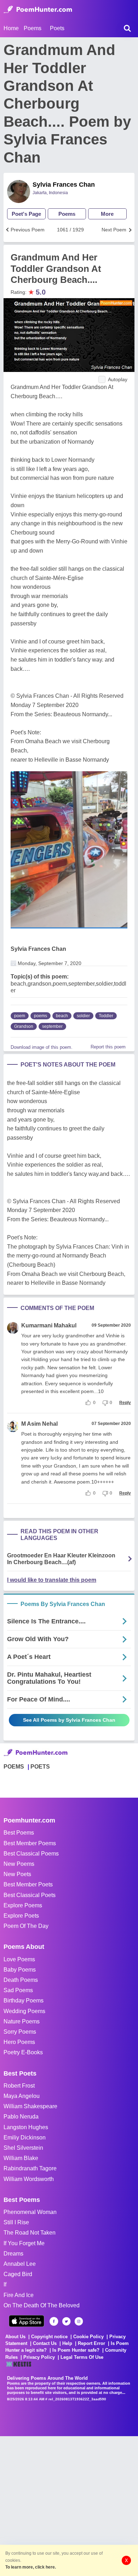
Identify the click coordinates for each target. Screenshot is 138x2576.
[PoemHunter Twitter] (66, 2321)
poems (41, 1016)
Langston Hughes (26, 2127)
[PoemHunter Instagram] (79, 2321)
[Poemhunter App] (27, 2321)
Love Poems (19, 1959)
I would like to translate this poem (52, 1580)
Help (67, 2343)
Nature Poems (22, 2021)
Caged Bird (18, 2274)
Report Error (91, 2343)
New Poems (19, 1864)
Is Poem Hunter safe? (76, 2350)
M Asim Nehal (39, 1424)
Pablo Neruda (21, 2117)
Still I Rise (16, 2222)
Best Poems (19, 1833)
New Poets (17, 1874)
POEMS (14, 1767)
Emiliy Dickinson (25, 2137)
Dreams (13, 2254)
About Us (15, 2337)
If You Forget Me (24, 2243)
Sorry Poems (20, 2032)
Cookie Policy (88, 2337)
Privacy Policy (39, 2357)
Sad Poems (18, 1990)
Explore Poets (21, 1916)
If (5, 2284)
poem (20, 1016)
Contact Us (45, 2343)
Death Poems (21, 1980)
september (52, 1026)
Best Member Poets (28, 1884)
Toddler (106, 1016)
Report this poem (108, 1047)
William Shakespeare (30, 2106)
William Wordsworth (29, 2179)
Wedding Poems (24, 2011)
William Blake (21, 2158)
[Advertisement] (69, 2505)
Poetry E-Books (23, 2052)
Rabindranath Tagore (30, 2168)
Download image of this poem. (42, 1047)
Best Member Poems (30, 1843)
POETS (40, 1767)
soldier (83, 1016)
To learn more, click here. (31, 2567)
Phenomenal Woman (30, 2212)
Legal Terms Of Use (82, 2357)
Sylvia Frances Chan (64, 185)
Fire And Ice (19, 2295)
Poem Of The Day (26, 1926)
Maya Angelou (22, 2096)
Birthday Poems (24, 2000)
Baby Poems (20, 1970)
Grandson (24, 1026)
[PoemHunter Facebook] (54, 2321)
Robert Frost (19, 2086)
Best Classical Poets (30, 1895)
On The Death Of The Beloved (42, 2305)
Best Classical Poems (31, 1854)
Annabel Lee (20, 2264)
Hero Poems (19, 2042)
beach (62, 1016)
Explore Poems (23, 1905)
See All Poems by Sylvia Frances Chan (69, 1720)
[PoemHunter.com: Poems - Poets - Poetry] (38, 10)
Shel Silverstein (23, 2148)
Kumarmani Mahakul (49, 1325)
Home (11, 28)
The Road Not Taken (30, 2233)
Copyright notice (49, 2337)
